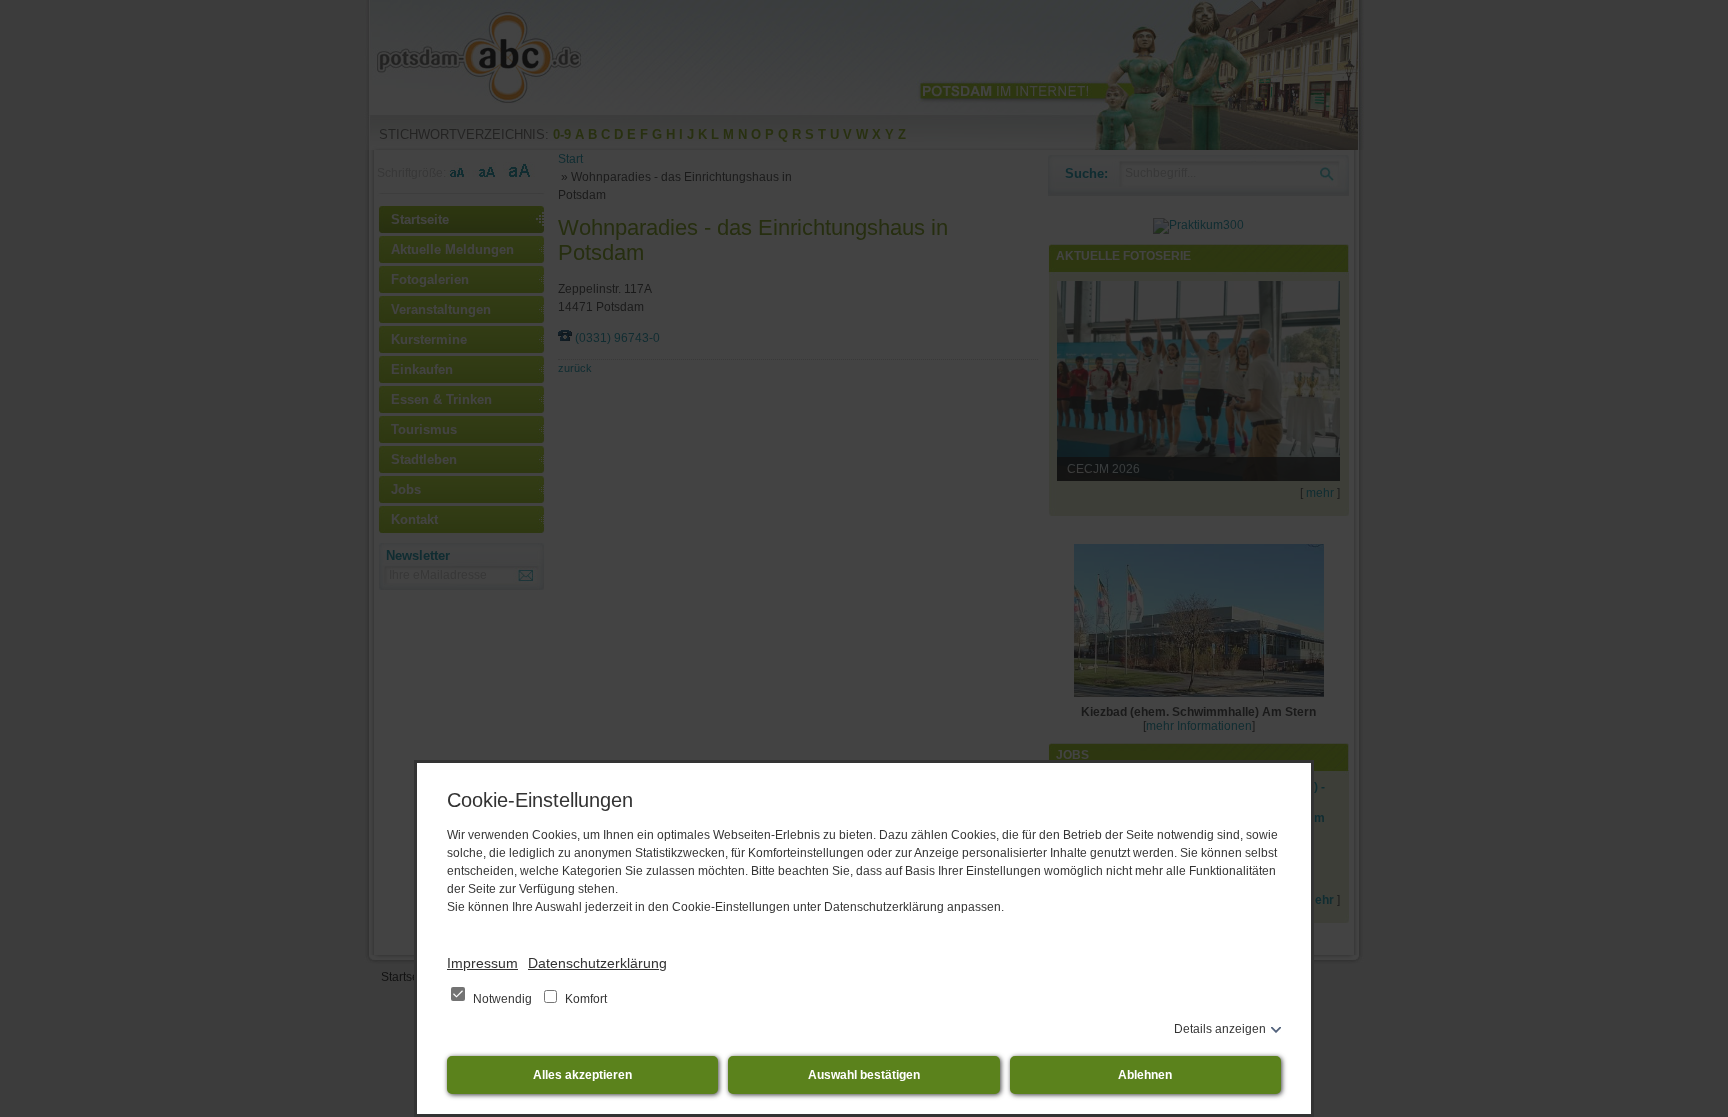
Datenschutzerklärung (597, 963)
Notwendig (502, 999)
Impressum (482, 963)
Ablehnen (1145, 1075)
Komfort (584, 999)
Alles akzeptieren (582, 1075)
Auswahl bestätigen (864, 1075)
